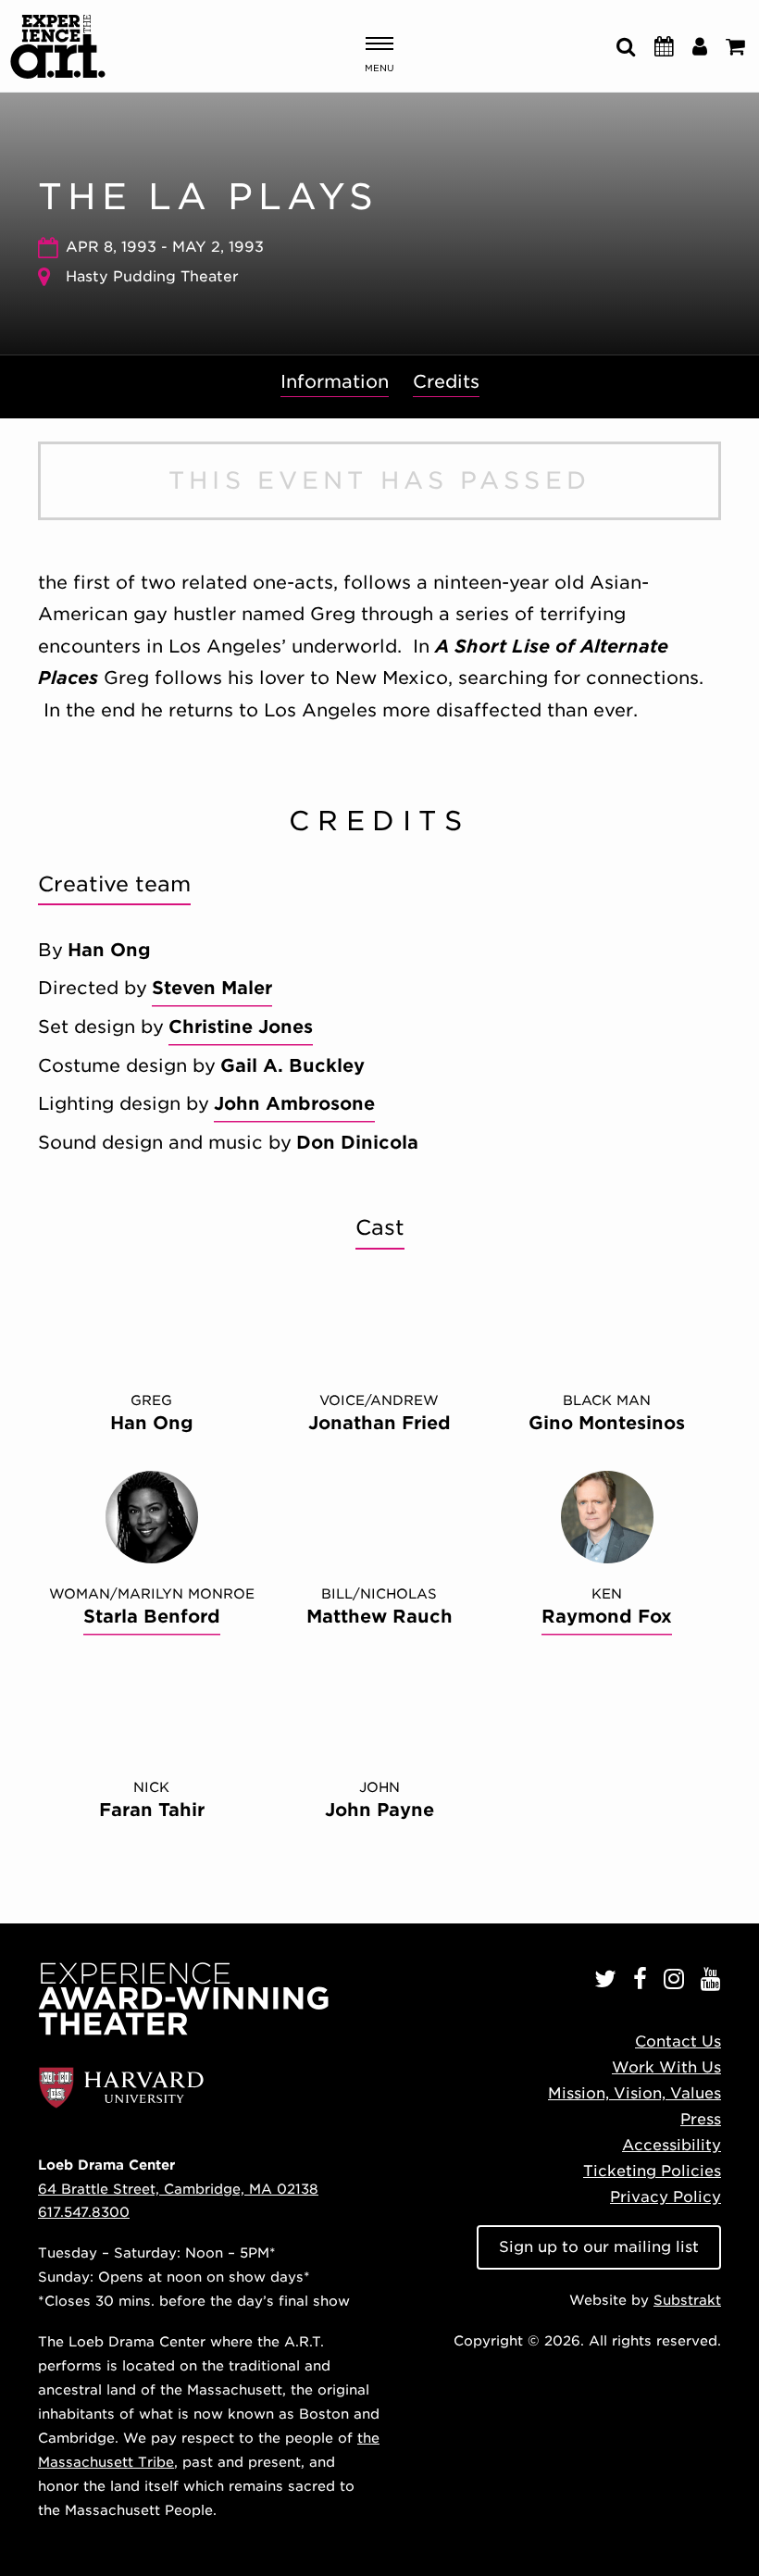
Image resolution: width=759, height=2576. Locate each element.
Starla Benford (152, 1617)
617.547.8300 (84, 2212)
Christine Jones (241, 1027)
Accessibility (672, 2145)
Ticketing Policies (652, 2171)
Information (335, 382)
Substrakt (687, 2300)
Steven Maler (212, 988)
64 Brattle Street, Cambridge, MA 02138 (178, 2189)
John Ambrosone (294, 1104)
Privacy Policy (666, 2197)
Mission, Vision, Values (635, 2093)
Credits (446, 382)
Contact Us (678, 2041)
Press (701, 2119)
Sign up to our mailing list (599, 2247)
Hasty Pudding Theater (152, 276)
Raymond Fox (607, 1617)
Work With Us (666, 2067)
